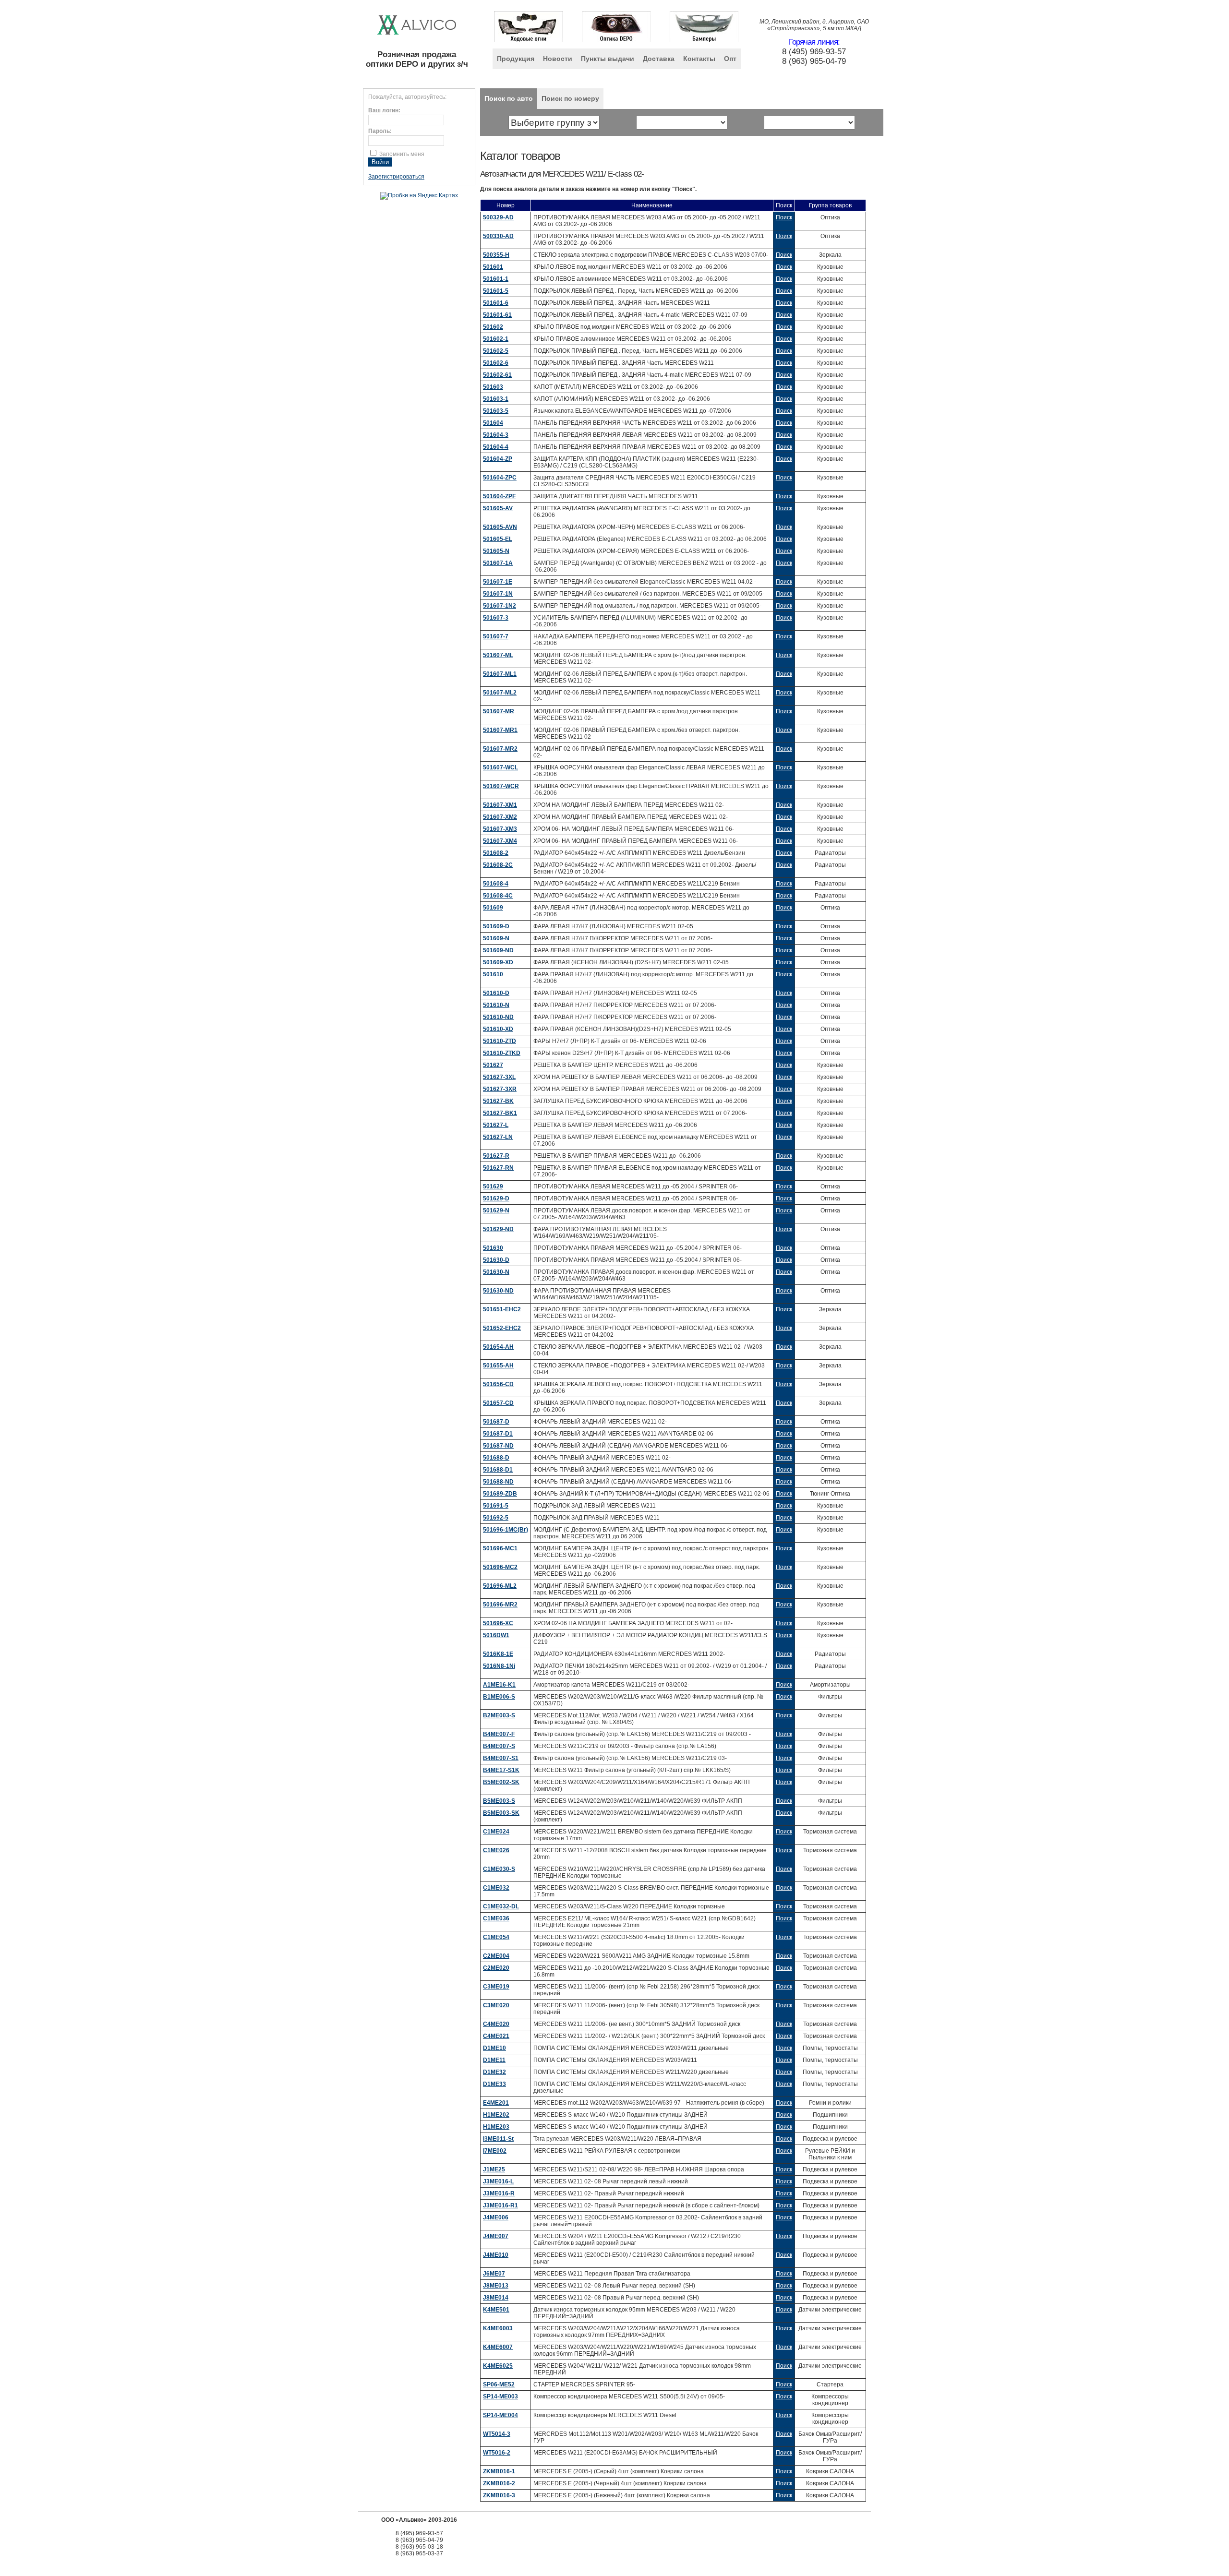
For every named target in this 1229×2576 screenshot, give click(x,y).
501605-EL (498, 539)
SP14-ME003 (500, 2396)
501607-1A (498, 563)
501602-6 (496, 363)
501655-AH (498, 1366)
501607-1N (498, 594)
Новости (558, 59)
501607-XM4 (500, 841)
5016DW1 (496, 1635)
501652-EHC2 (502, 1328)
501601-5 (496, 291)
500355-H (496, 255)
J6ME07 (494, 2274)
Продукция (516, 59)
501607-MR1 (500, 730)
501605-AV (498, 508)
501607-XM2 (500, 817)
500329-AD (498, 217)
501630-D (496, 1260)
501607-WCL (500, 767)
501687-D (496, 1422)
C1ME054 (496, 1937)
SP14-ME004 (500, 2415)
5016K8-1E (498, 1654)
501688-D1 (498, 1470)
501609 (493, 908)
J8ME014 (496, 2298)
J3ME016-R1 (500, 2205)
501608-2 (496, 853)
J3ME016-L (498, 2181)
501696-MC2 (500, 1567)
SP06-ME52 (499, 2384)
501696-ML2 (500, 1586)
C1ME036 (496, 1918)
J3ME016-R (499, 2193)
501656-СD (498, 1384)
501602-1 (496, 339)
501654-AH (498, 1347)
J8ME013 (496, 2286)
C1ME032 (496, 1888)
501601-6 (496, 303)
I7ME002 (495, 2151)
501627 (493, 1065)
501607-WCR (501, 786)
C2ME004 (496, 1956)
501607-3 (496, 618)
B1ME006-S (499, 1697)
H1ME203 (496, 2127)
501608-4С (498, 896)
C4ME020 (496, 2024)
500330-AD (498, 236)
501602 (493, 327)
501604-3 (496, 435)
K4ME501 (496, 2310)
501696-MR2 (500, 1605)
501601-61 (497, 315)
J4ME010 (496, 2255)
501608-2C (498, 865)
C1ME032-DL (501, 1906)
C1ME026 (496, 1850)
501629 (493, 1186)
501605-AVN (500, 527)
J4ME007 (496, 2236)
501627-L (496, 1125)
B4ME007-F (499, 1734)
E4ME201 (496, 2103)
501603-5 (496, 411)
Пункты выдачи (608, 59)
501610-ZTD (500, 1041)
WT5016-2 (497, 2453)
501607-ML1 (500, 674)
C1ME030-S (499, 1869)
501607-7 (496, 636)
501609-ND (498, 950)
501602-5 (496, 351)
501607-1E (498, 582)
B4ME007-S (499, 1746)
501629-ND (498, 1229)
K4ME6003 (498, 2328)
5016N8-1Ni (499, 1666)
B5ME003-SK (501, 1813)
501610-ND (498, 1017)
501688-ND (498, 1482)
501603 (493, 387)
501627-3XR (500, 1089)
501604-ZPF (499, 496)
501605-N (496, 551)
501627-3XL (499, 1077)
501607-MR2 (500, 749)
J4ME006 (496, 2217)
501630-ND (498, 1291)
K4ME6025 (498, 2366)
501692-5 (496, 1518)
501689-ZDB (500, 1494)
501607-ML (498, 655)
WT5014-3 (497, 2434)
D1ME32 (494, 2072)
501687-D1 (498, 1434)
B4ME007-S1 (501, 1758)
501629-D (496, 1198)
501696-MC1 (500, 1548)
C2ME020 (496, 1968)
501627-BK (498, 1101)
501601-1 (496, 279)
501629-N (496, 1210)
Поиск (784, 217)
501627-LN (498, 1137)
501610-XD (498, 1029)
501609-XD (498, 962)
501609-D (496, 926)
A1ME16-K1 (499, 1685)
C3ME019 (496, 1987)
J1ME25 (494, 2169)
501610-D (496, 993)
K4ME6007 (498, 2347)
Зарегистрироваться (396, 177)
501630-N (496, 1272)
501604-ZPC (500, 478)
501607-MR (499, 711)
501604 (493, 423)
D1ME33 (494, 2084)
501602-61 (497, 375)
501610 (493, 974)
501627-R (496, 1156)
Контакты (699, 59)
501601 (493, 267)
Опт (730, 59)
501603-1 (496, 399)
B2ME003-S (499, 1715)
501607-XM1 (500, 805)
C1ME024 (496, 1832)
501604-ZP (498, 459)
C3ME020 (496, 2005)
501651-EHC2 (502, 1309)
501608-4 (496, 884)
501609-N (496, 938)
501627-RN (498, 1168)
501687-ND (498, 1446)
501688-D (496, 1458)
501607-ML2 (500, 693)
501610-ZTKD (502, 1053)
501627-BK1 (500, 1113)
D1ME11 (494, 2060)
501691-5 (496, 1506)
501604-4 (496, 447)
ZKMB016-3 (499, 2495)
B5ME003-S (499, 1801)
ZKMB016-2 (499, 2483)
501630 (493, 1248)
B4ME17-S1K (501, 1770)
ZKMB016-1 (499, 2471)
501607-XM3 (500, 829)
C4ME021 (496, 2036)
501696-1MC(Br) (506, 1530)
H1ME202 (496, 2115)
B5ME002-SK (501, 1782)
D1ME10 (494, 2048)
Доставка (659, 59)
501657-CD (498, 1403)
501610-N (496, 1005)
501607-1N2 (500, 606)
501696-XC (498, 1623)
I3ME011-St (498, 2139)
